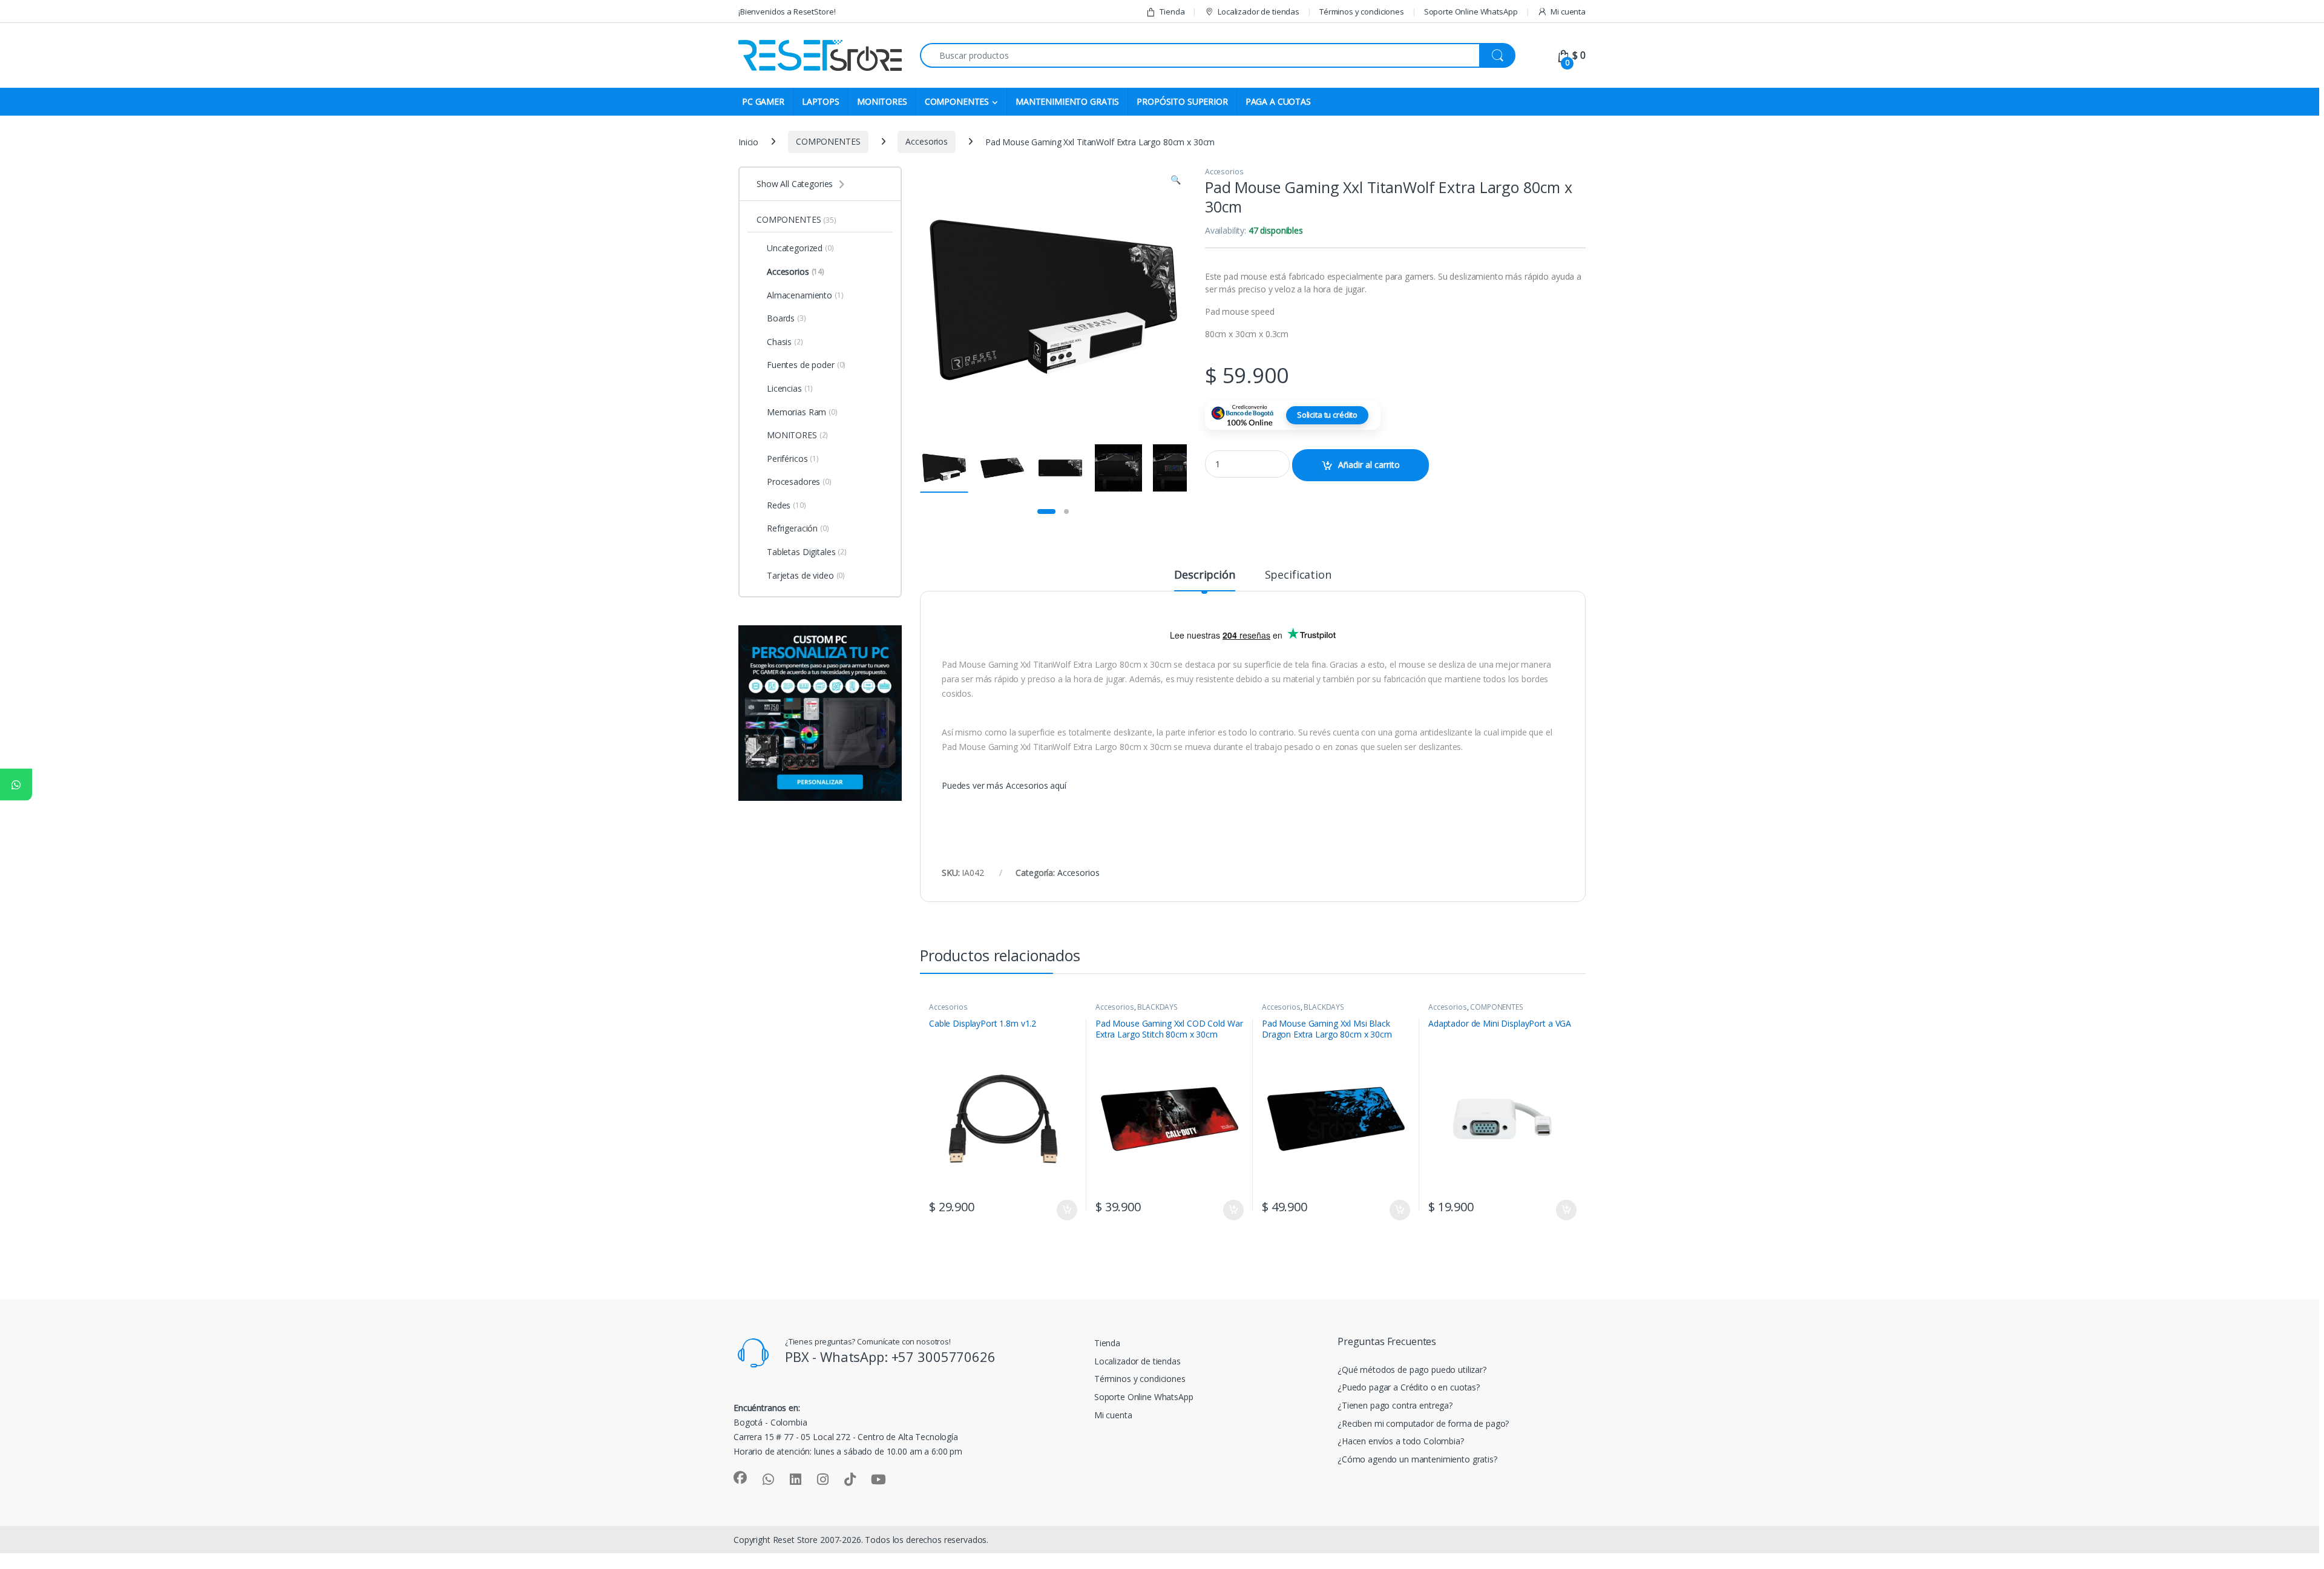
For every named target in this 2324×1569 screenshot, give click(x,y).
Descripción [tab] (1204, 575)
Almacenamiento (805, 295)
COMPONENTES (957, 101)
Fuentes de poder (806, 365)
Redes (786, 505)
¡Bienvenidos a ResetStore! (787, 12)
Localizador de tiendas (1259, 12)
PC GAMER (763, 101)
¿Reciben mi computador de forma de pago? (1423, 1423)
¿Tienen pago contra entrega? (1395, 1405)
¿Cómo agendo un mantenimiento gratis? (1417, 1459)
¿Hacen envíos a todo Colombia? (1401, 1441)
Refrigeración (798, 528)
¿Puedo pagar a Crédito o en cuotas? (1409, 1387)
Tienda (1172, 12)
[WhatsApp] (16, 785)
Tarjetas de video (806, 575)
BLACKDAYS (1157, 1007)
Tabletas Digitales (807, 552)
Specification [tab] (1298, 575)
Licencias (790, 388)
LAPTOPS (821, 101)
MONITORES (882, 101)
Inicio (748, 141)
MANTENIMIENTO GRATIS (1067, 101)
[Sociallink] (740, 1478)
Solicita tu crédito (1327, 415)
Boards (786, 318)
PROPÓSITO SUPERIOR (1182, 101)
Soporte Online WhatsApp (1471, 12)
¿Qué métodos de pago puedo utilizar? (1412, 1370)
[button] (1176, 180)
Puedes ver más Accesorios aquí (1004, 785)
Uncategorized (800, 248)
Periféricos (793, 459)
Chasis (785, 342)
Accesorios (927, 141)
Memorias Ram (802, 412)
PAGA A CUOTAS (1278, 101)
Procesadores (799, 482)
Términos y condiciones (1362, 12)
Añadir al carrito (1369, 465)
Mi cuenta (1568, 12)
